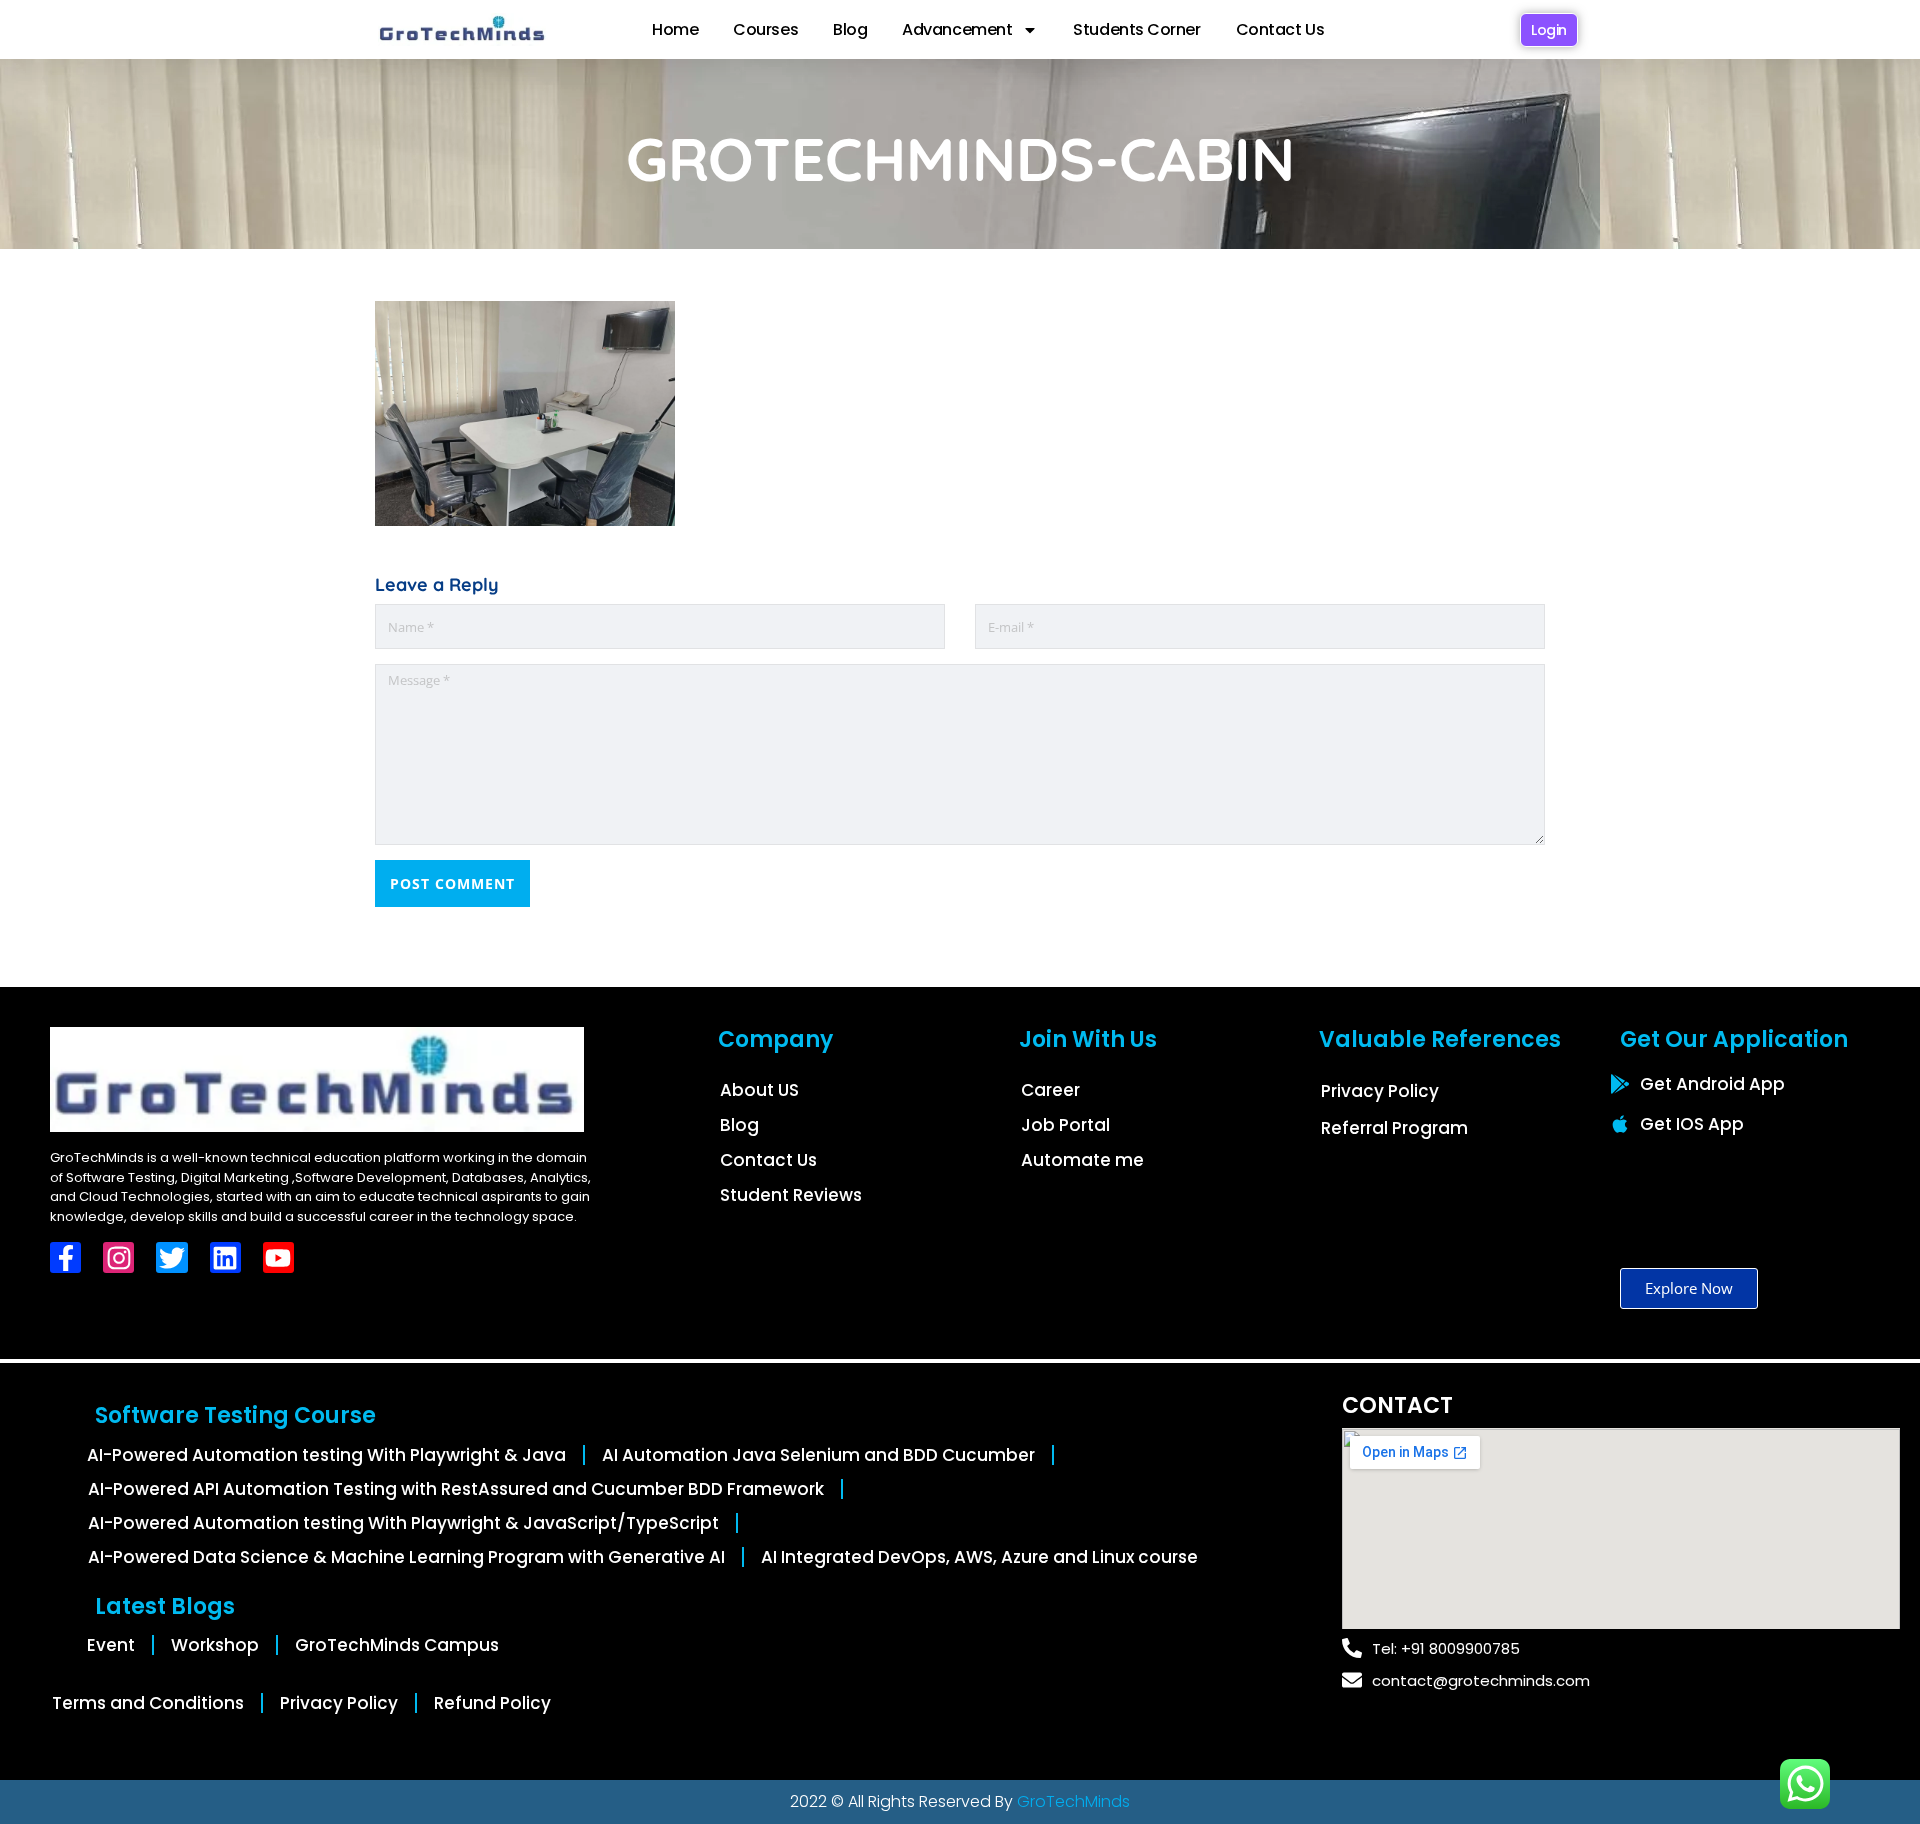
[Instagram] (118, 1257)
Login (1549, 30)
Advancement (957, 29)
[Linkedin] (225, 1257)
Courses (765, 29)
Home (675, 29)
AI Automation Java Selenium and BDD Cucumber (818, 1455)
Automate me (1082, 1160)
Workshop (215, 1645)
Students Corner (1136, 29)
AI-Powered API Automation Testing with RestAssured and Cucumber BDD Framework (456, 1489)
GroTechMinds (1073, 1801)
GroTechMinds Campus (397, 1645)
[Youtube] (278, 1257)
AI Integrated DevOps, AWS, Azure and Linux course (979, 1557)
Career (1050, 1090)
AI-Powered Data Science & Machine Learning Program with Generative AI (406, 1557)
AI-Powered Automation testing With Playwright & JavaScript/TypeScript (403, 1523)
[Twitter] (171, 1257)
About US (759, 1090)
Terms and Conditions (148, 1703)
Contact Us (1280, 29)
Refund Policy (492, 1703)
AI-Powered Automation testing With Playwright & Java (326, 1455)
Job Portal (1065, 1125)
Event (111, 1645)
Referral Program (1394, 1128)
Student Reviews (791, 1195)
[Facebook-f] (65, 1257)
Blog (850, 29)
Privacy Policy (1380, 1091)
